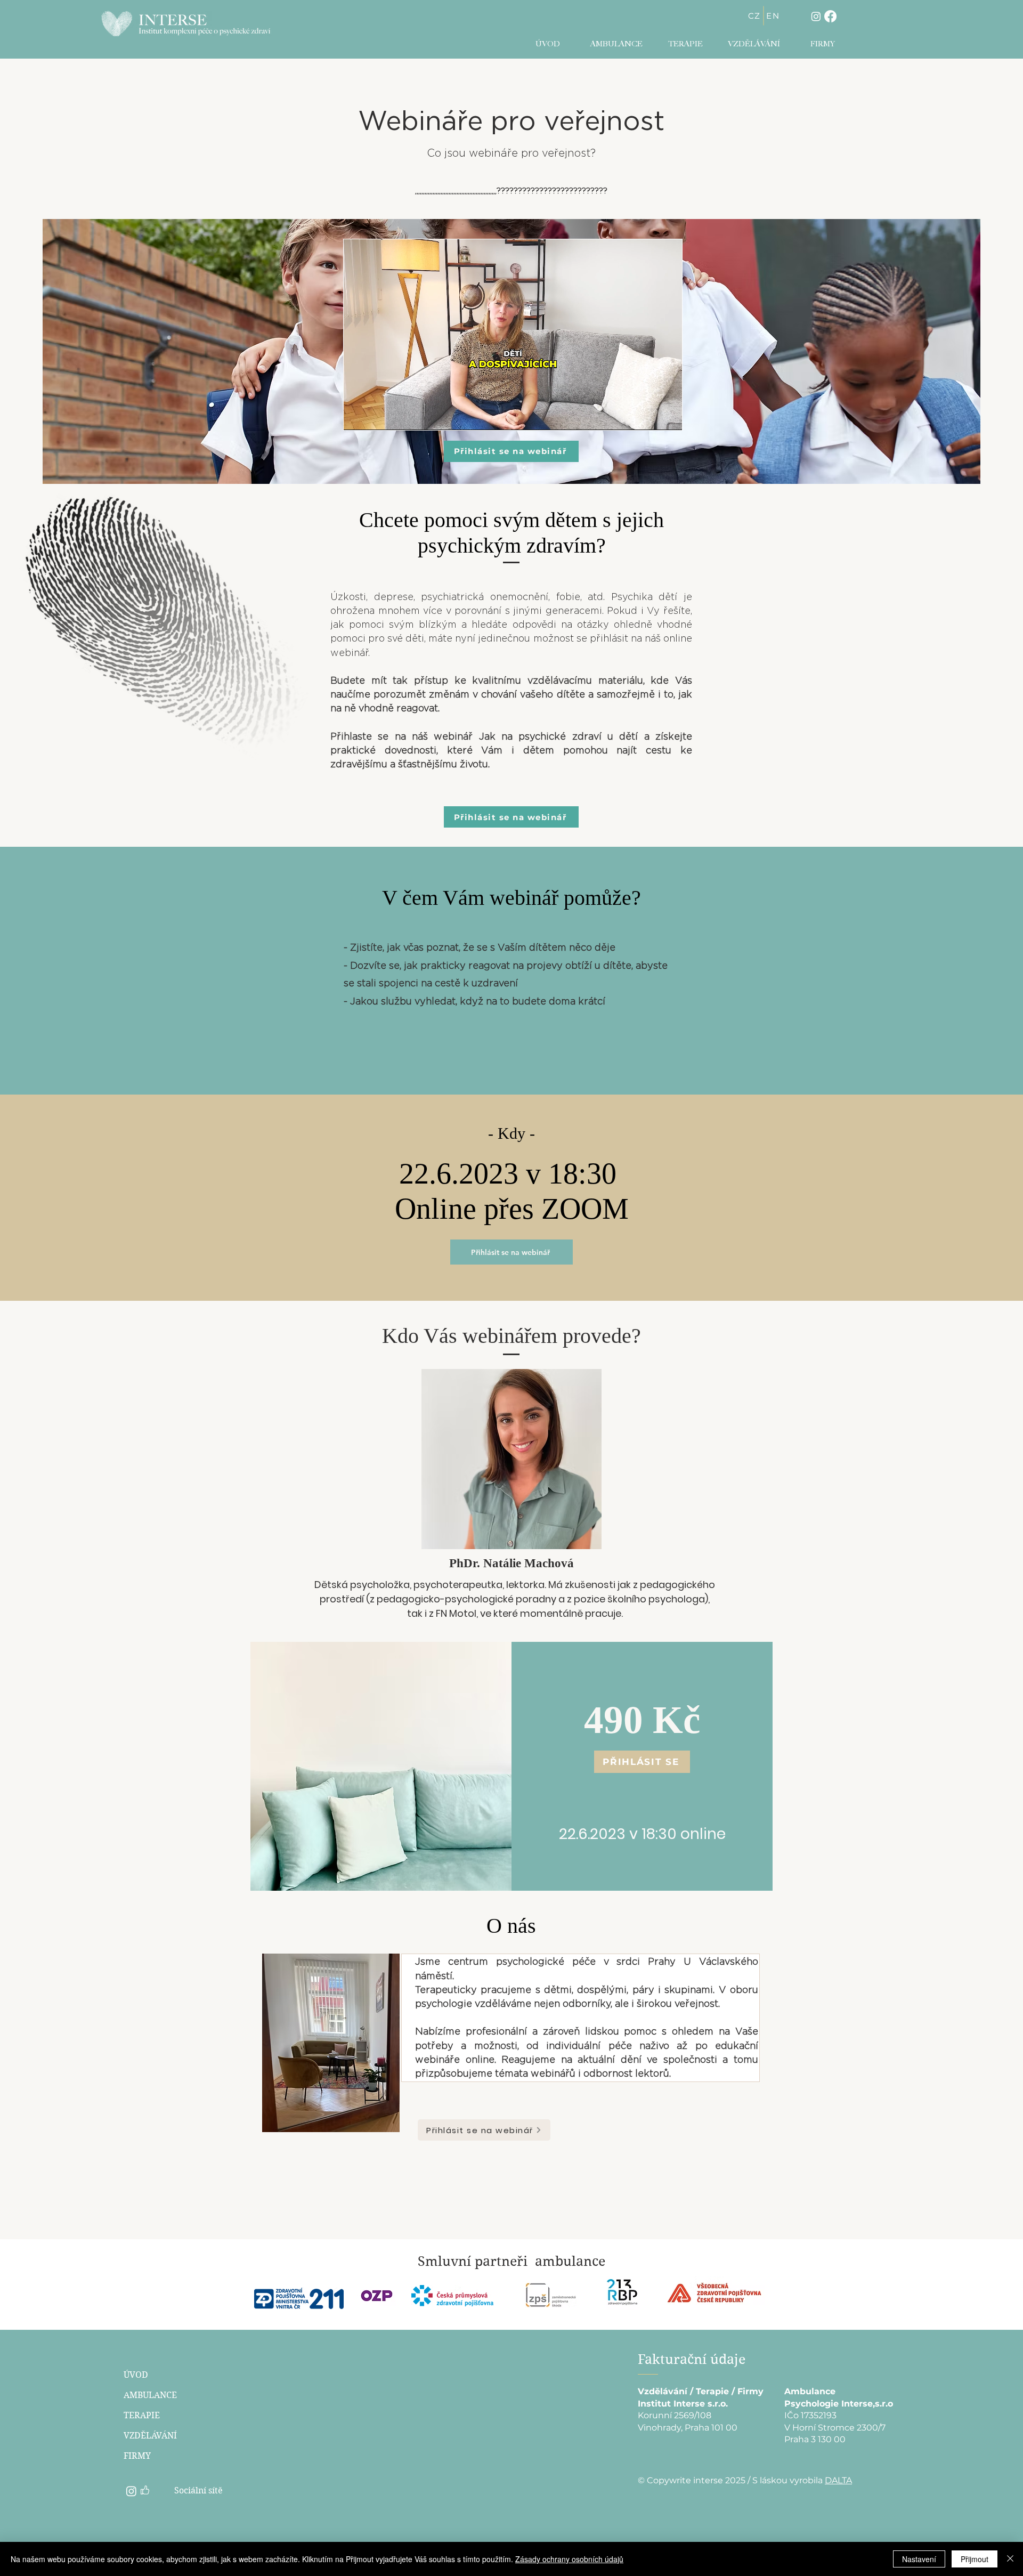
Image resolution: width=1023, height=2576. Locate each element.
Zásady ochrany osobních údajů (569, 2559)
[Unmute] (376, 416)
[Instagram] (816, 16)
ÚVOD (136, 2375)
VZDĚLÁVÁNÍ (150, 2436)
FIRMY (137, 2456)
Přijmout (975, 2559)
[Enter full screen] (668, 416)
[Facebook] (830, 16)
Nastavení (919, 2559)
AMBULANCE (150, 2395)
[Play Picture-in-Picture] (649, 416)
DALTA (838, 2480)
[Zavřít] (1010, 2559)
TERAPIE (142, 2415)
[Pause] (358, 416)
